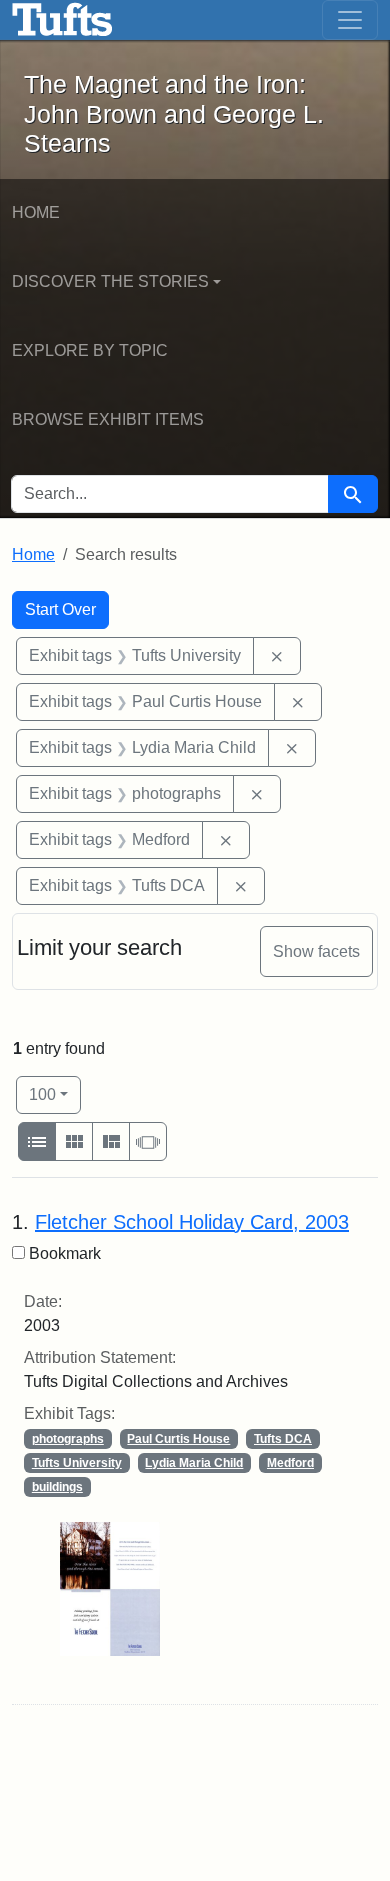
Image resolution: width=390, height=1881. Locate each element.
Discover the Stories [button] (110, 281)
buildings (57, 1487)
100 (55, 1094)
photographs (68, 1439)
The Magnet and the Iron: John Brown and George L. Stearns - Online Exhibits (62, 20)
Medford (290, 1463)
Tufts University (77, 1463)
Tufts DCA (283, 1439)
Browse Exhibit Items (108, 419)
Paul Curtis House (178, 1439)
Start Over (60, 609)
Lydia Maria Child (194, 1463)
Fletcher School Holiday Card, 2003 (192, 1222)
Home (36, 212)
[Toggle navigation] (350, 20)
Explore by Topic (90, 350)
